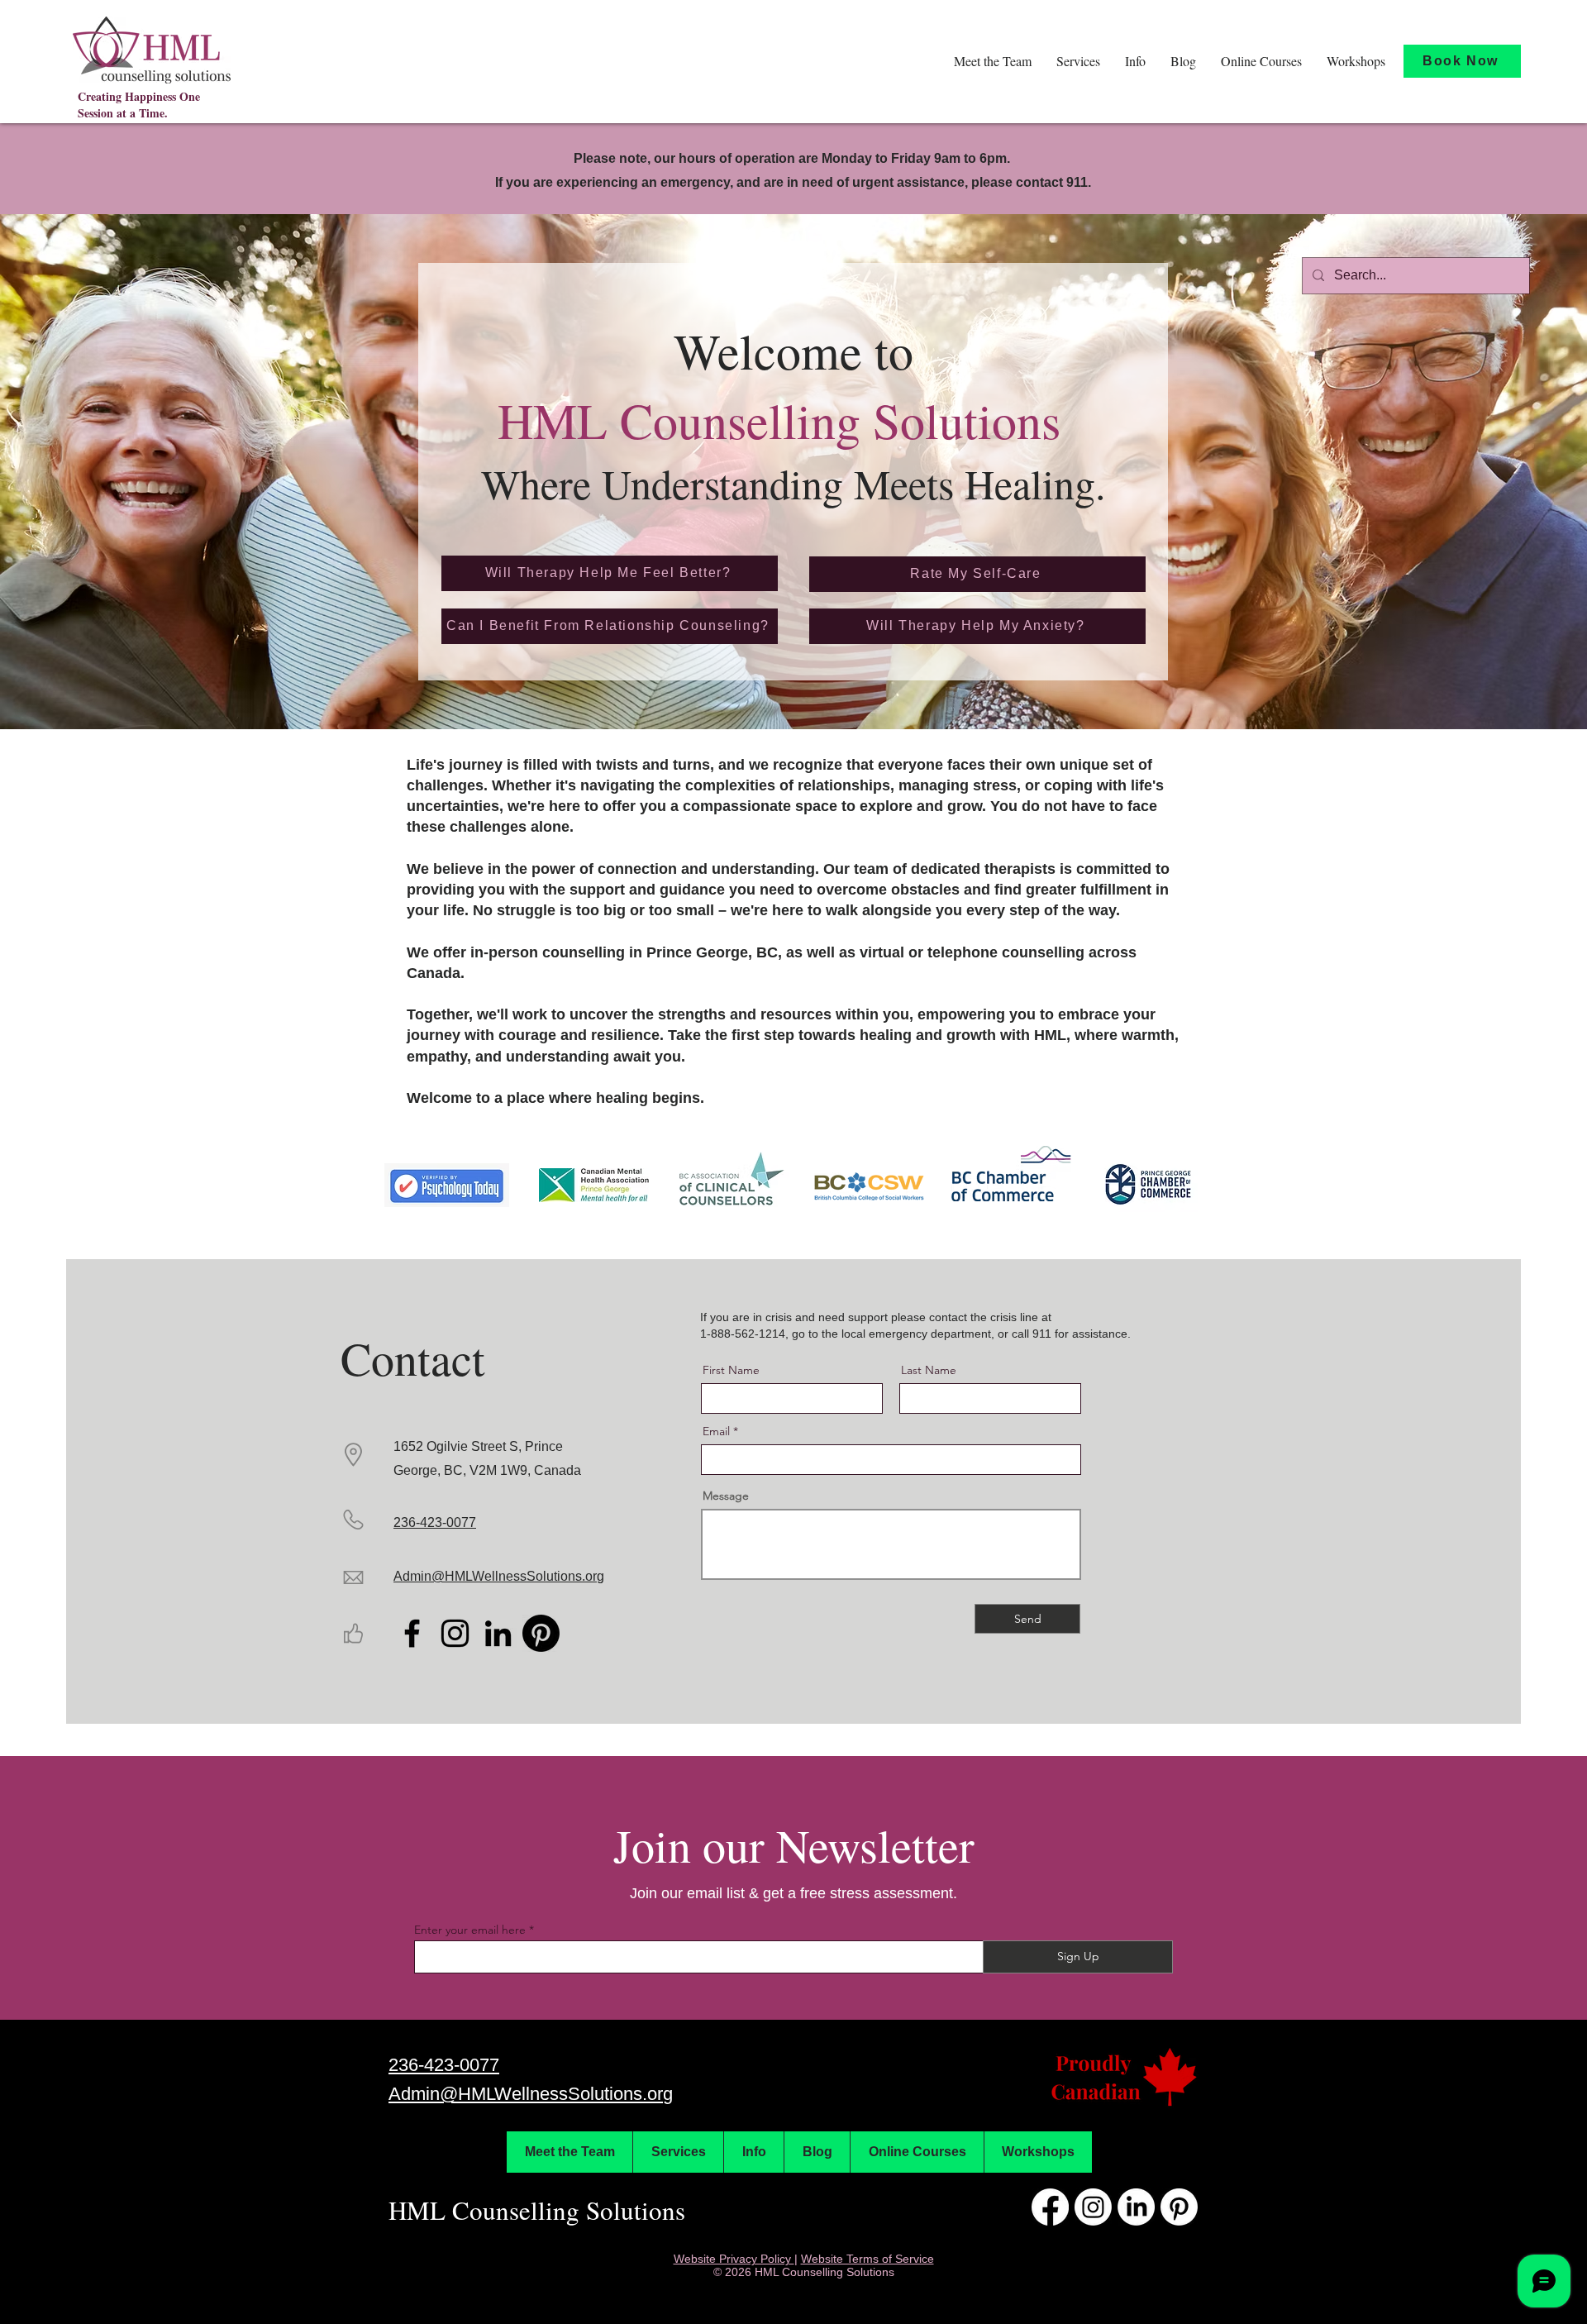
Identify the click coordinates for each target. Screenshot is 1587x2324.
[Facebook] (412, 1633)
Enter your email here (470, 1930)
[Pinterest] (541, 1633)
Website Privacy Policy (734, 2259)
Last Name (929, 1370)
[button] (993, 61)
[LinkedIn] (498, 1633)
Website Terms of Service (867, 2259)
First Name (731, 1370)
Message (726, 1496)
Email (716, 1431)
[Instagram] (455, 1633)
